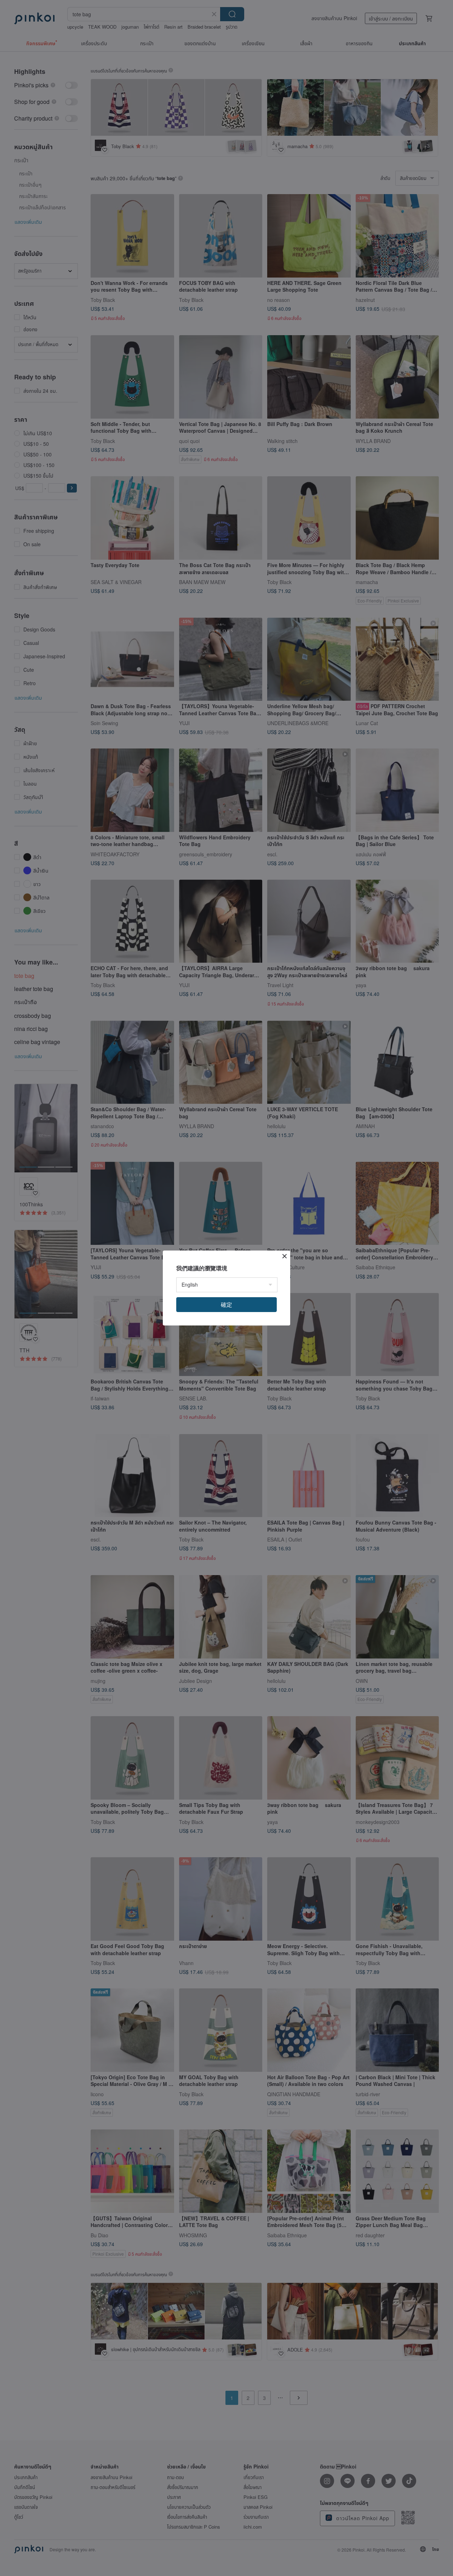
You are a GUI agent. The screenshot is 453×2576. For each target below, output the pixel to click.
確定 (226, 1304)
